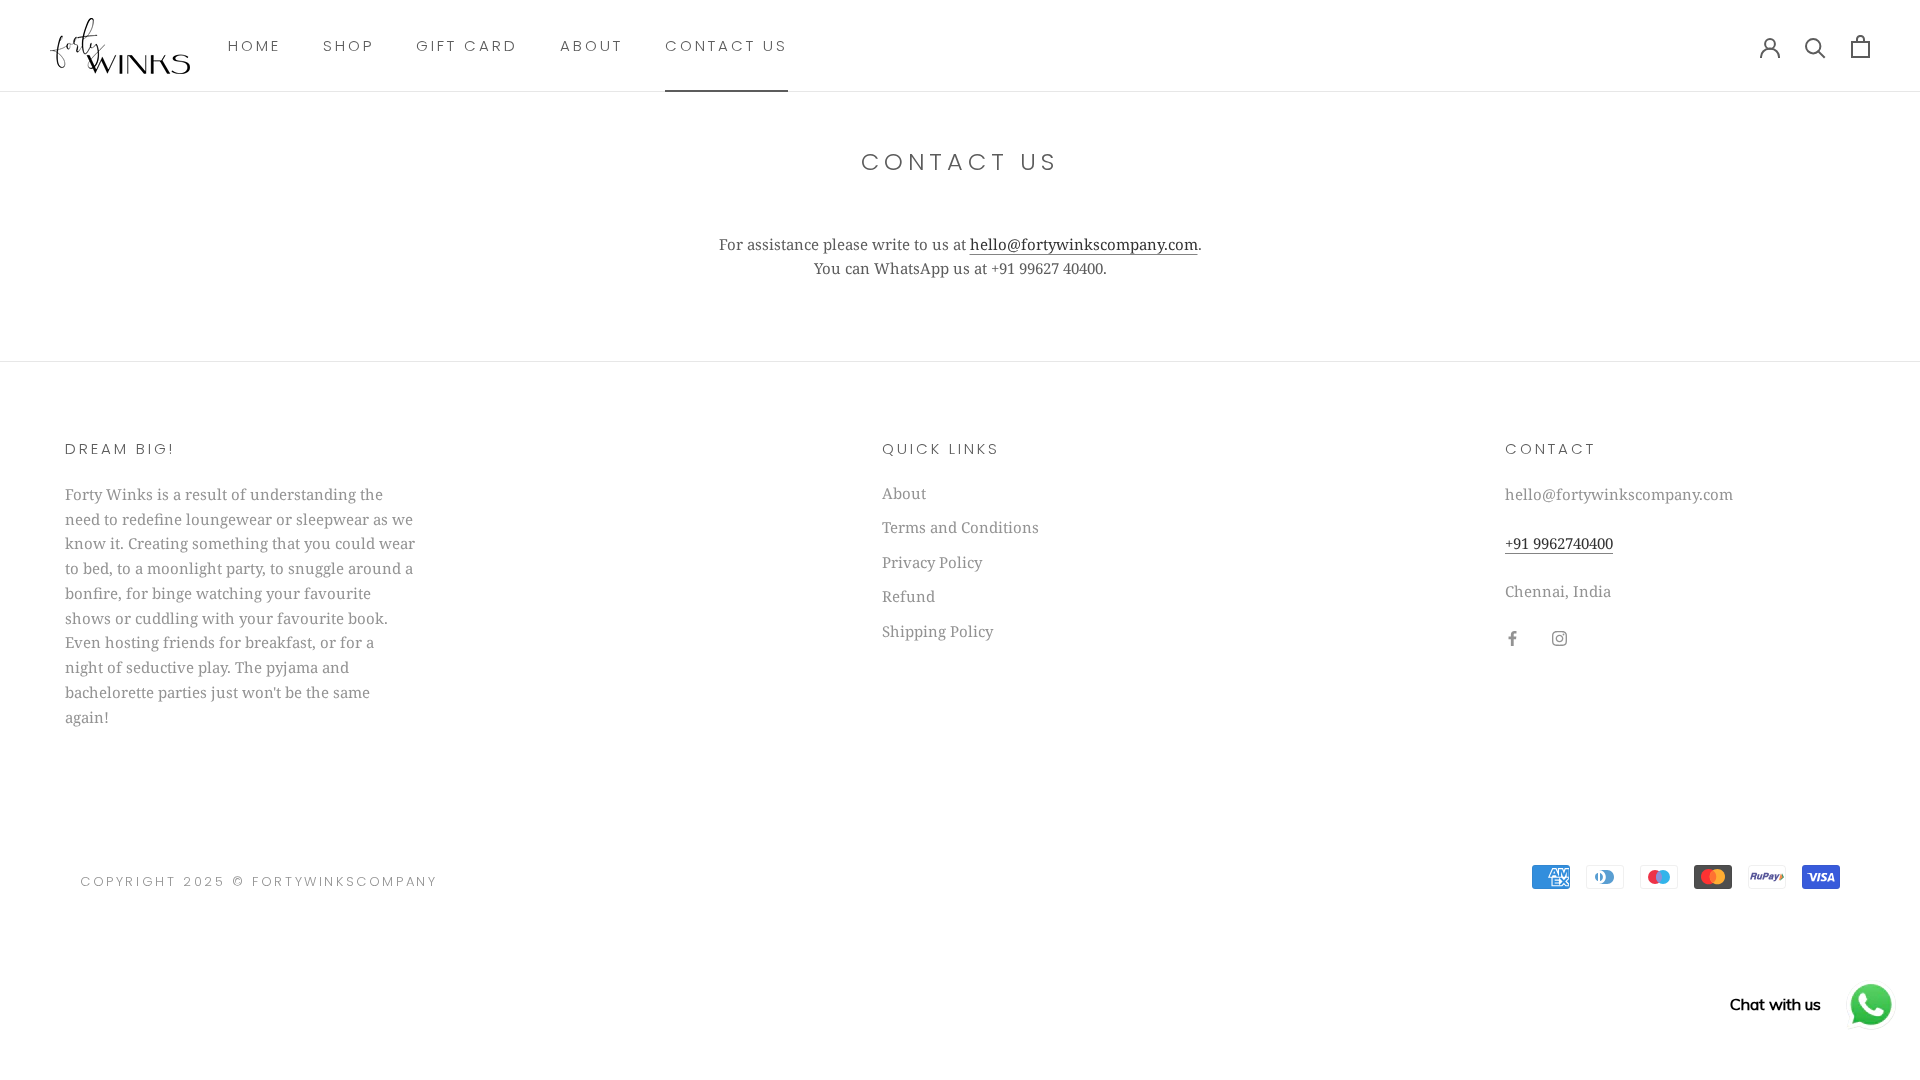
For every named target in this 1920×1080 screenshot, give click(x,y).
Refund (908, 596)
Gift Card (467, 45)
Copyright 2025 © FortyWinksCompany (258, 881)
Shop (348, 45)
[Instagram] (1559, 636)
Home (254, 45)
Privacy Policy (932, 562)
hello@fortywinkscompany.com (1084, 244)
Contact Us (726, 45)
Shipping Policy (937, 631)
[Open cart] (1860, 46)
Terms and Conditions (960, 527)
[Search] (1815, 46)
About (591, 45)
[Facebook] (1512, 636)
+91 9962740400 (1559, 543)
